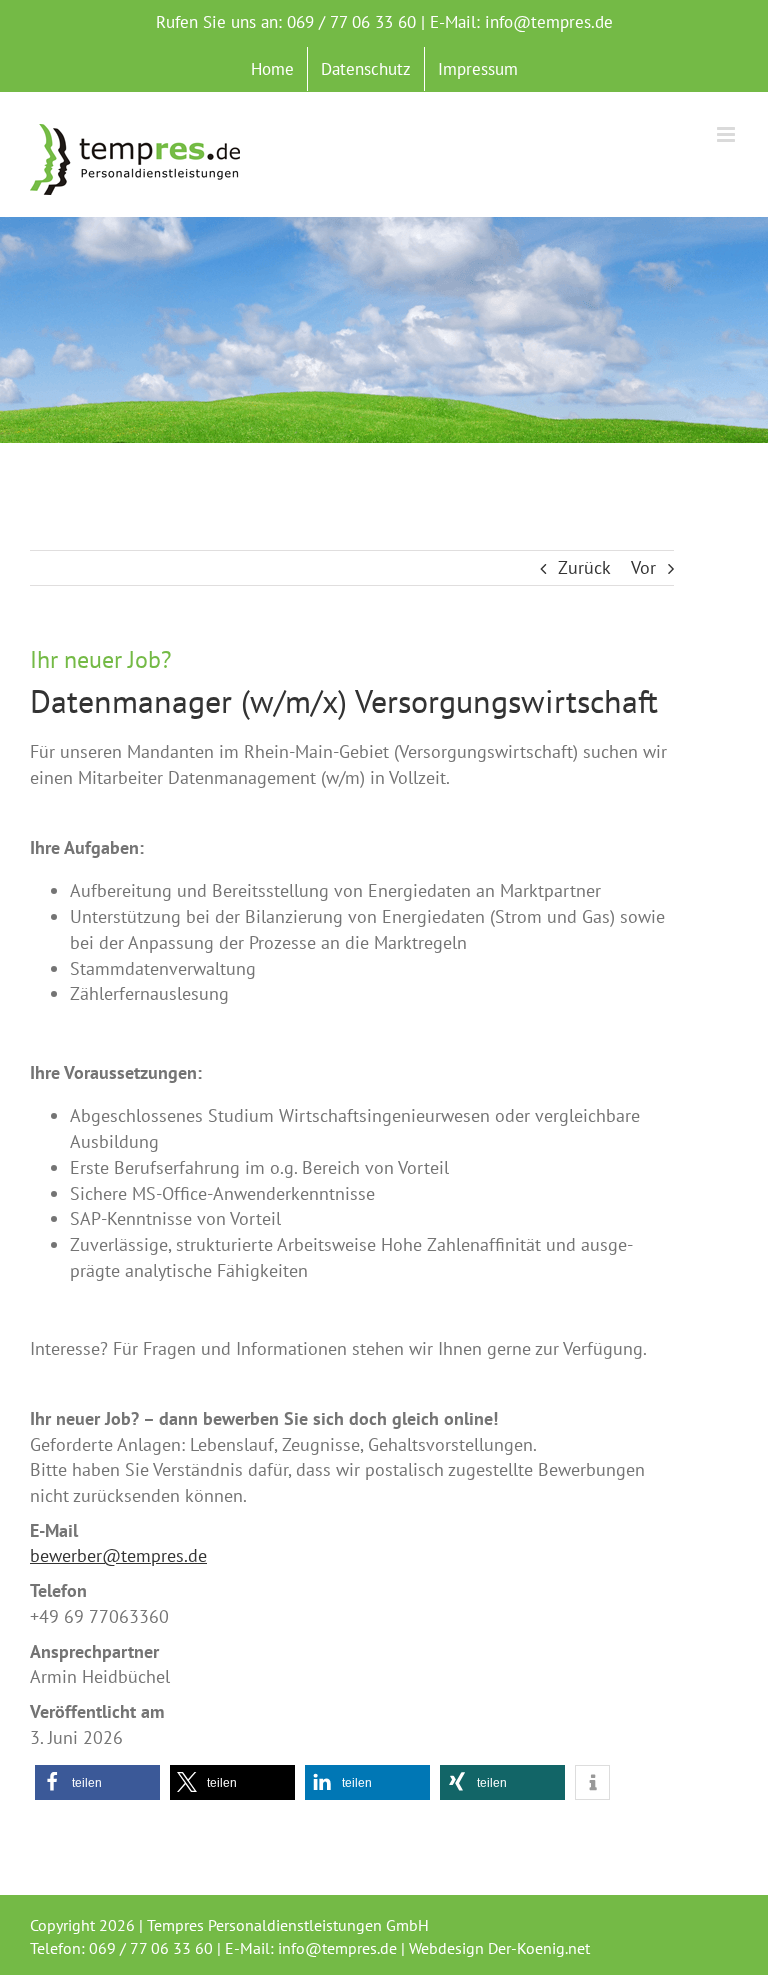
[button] (97, 1782)
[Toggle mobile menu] (727, 134)
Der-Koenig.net (539, 1948)
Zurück (584, 567)
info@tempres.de (549, 22)
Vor (643, 567)
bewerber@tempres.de (118, 1555)
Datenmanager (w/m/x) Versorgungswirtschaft (344, 701)
